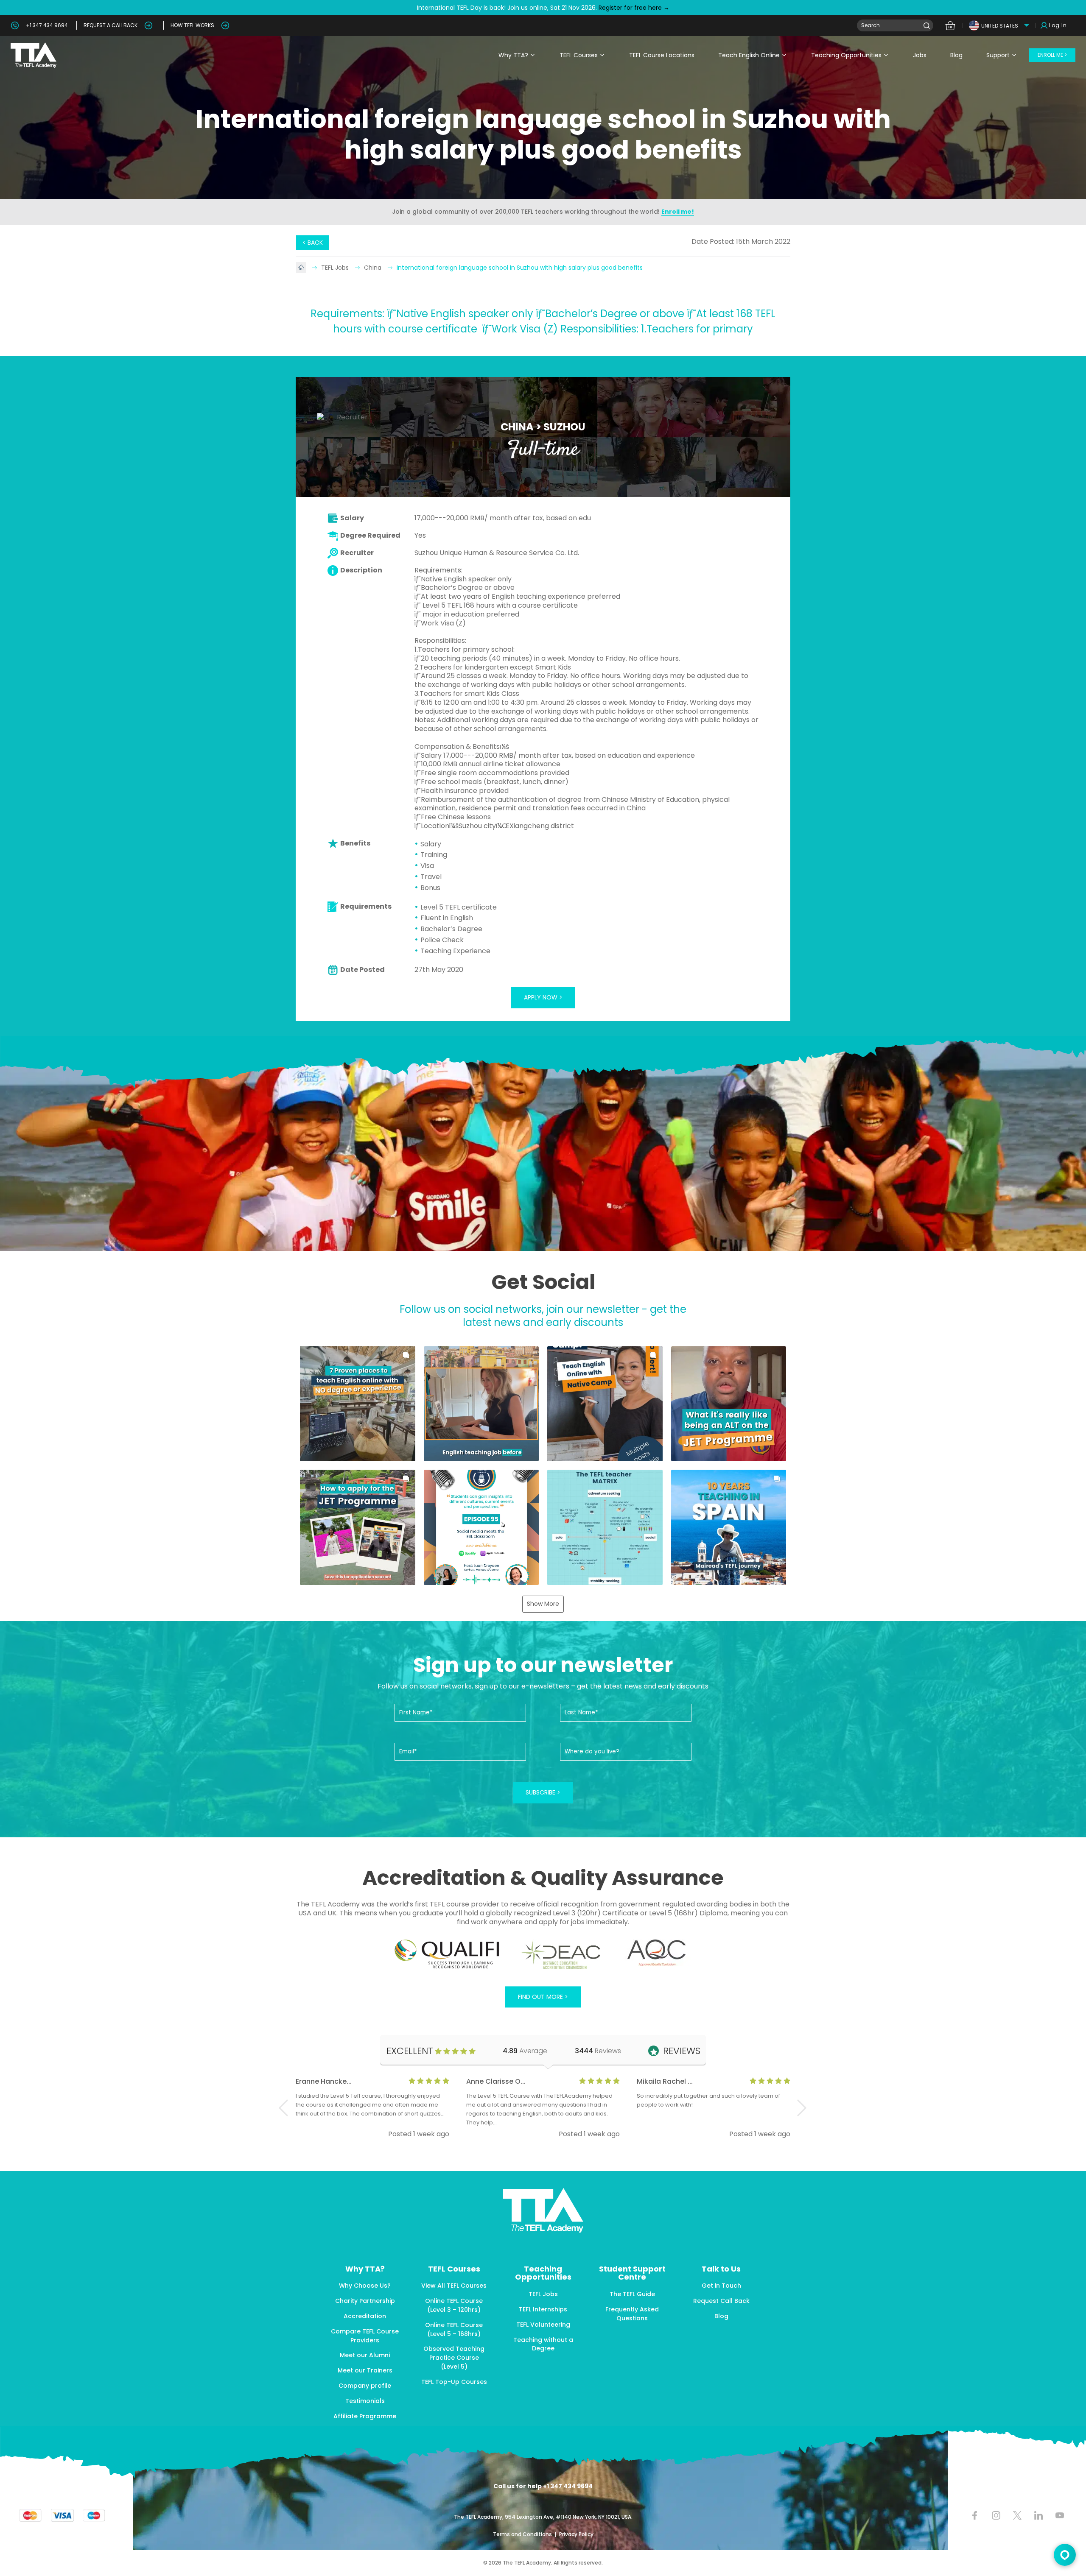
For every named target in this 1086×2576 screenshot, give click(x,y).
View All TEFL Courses (454, 2286)
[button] (358, 1404)
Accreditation (365, 2316)
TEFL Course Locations (662, 55)
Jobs (920, 55)
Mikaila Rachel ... (665, 2081)
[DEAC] (560, 1954)
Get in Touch (721, 2286)
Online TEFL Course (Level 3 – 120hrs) (454, 2305)
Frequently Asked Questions (632, 2314)
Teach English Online (749, 55)
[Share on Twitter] (1017, 2516)
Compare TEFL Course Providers (365, 2336)
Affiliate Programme (365, 2416)
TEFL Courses (579, 55)
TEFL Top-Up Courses (454, 2382)
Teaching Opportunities (846, 55)
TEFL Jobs (336, 268)
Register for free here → (633, 8)
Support (998, 55)
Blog (956, 55)
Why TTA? (513, 55)
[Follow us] (1038, 2516)
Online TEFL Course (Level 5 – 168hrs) (454, 2329)
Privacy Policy (576, 2534)
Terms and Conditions (523, 2534)
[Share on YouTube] (1059, 2516)
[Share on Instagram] (996, 2516)
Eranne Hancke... (324, 2081)
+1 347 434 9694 (47, 25)
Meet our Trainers (365, 2370)
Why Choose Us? (365, 2286)
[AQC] (656, 1953)
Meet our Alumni (365, 2355)
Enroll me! (678, 212)
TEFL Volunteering (543, 2325)
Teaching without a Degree (543, 2344)
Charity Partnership (365, 2301)
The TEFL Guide (632, 2294)
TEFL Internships (543, 2309)
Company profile (365, 2386)
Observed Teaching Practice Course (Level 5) (454, 2358)
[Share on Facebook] (975, 2516)
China (374, 268)
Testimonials (365, 2401)
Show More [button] (543, 1604)
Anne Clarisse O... (496, 2081)
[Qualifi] (447, 1954)
